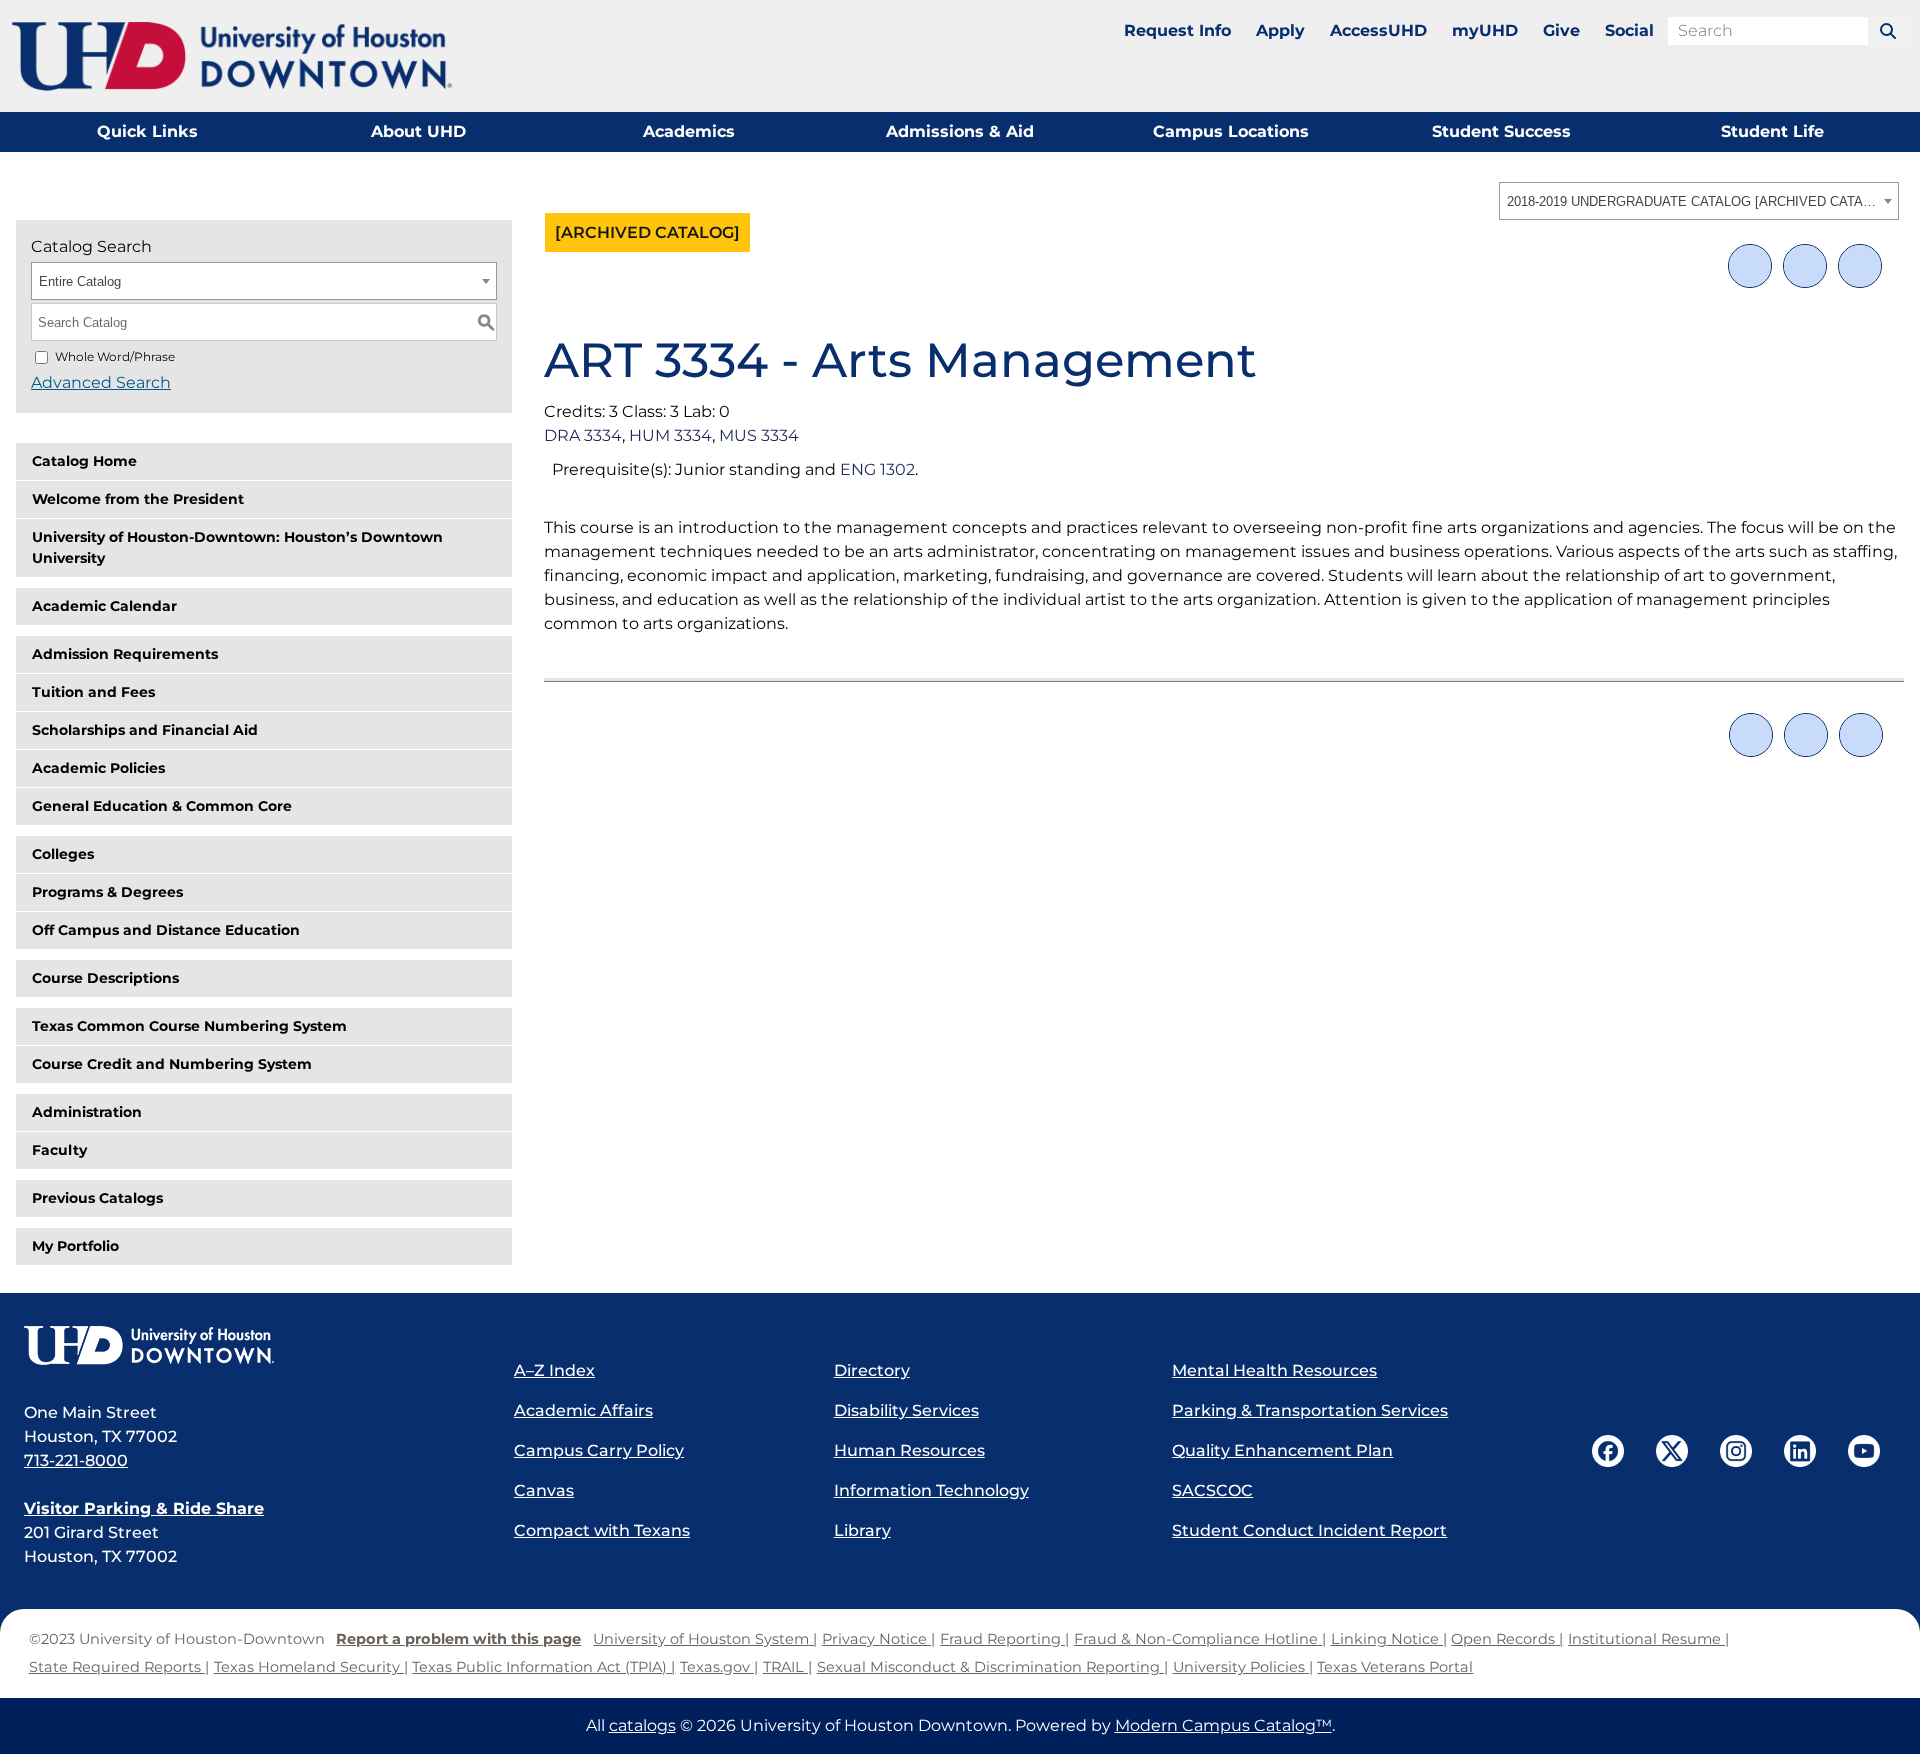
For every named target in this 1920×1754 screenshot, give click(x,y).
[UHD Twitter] (1672, 1451)
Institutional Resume (1644, 1639)
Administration (87, 1112)
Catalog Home (84, 461)
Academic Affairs (583, 1410)
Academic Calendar (104, 606)
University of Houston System (701, 1639)
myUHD (1485, 30)
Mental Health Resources (1274, 1370)
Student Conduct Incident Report (1309, 1530)
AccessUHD (1378, 30)
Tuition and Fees (93, 692)
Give (1561, 30)
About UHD (418, 131)
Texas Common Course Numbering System (189, 1026)
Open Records (1503, 1639)
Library (862, 1530)
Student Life (1772, 131)
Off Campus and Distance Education (166, 930)
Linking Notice (1385, 1639)
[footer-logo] (249, 1347)
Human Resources (909, 1450)
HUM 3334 (670, 435)
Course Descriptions (105, 978)
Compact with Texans (602, 1530)
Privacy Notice (874, 1639)
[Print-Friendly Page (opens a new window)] (1805, 266)
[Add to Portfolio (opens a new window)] (1750, 266)
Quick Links (147, 131)
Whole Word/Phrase (115, 356)
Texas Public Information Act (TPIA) (539, 1667)
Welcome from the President (138, 499)
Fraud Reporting (1000, 1639)
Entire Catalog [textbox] (80, 281)
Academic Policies (98, 768)
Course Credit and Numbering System (172, 1064)
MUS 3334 (759, 435)
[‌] (1888, 31)
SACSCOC (1212, 1490)
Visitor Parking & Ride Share (144, 1508)
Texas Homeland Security (307, 1667)
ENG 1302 (877, 469)
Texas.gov (715, 1667)
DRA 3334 (583, 435)
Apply (1280, 30)
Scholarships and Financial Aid (145, 730)
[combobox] (1699, 201)
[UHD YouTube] (1864, 1451)
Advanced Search (101, 382)
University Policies (1239, 1667)
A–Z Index (554, 1370)
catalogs (642, 1725)
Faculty (59, 1150)
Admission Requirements (125, 654)
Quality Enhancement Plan (1282, 1450)
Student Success (1501, 131)
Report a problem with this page (458, 1639)
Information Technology (931, 1490)
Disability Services (906, 1410)
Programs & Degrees (107, 892)
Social (1629, 30)
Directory (872, 1370)
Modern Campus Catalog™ (1223, 1725)
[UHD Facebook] (1608, 1451)
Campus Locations (1231, 131)
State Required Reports (115, 1667)
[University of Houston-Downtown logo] (232, 56)
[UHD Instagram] (1736, 1451)
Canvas (544, 1490)
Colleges (63, 854)
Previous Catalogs (97, 1198)
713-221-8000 (76, 1460)
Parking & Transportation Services (1310, 1410)
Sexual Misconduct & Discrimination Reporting (988, 1667)
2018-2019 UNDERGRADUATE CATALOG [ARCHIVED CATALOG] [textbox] (1692, 201)
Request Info (1177, 30)
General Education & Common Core (162, 806)
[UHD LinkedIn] (1800, 1451)
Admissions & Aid (960, 131)
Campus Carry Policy (599, 1450)
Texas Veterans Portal (1395, 1667)
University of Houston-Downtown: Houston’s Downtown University (237, 547)
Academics (689, 131)
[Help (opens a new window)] (1860, 266)
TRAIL (783, 1667)
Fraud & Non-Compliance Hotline (1196, 1639)
